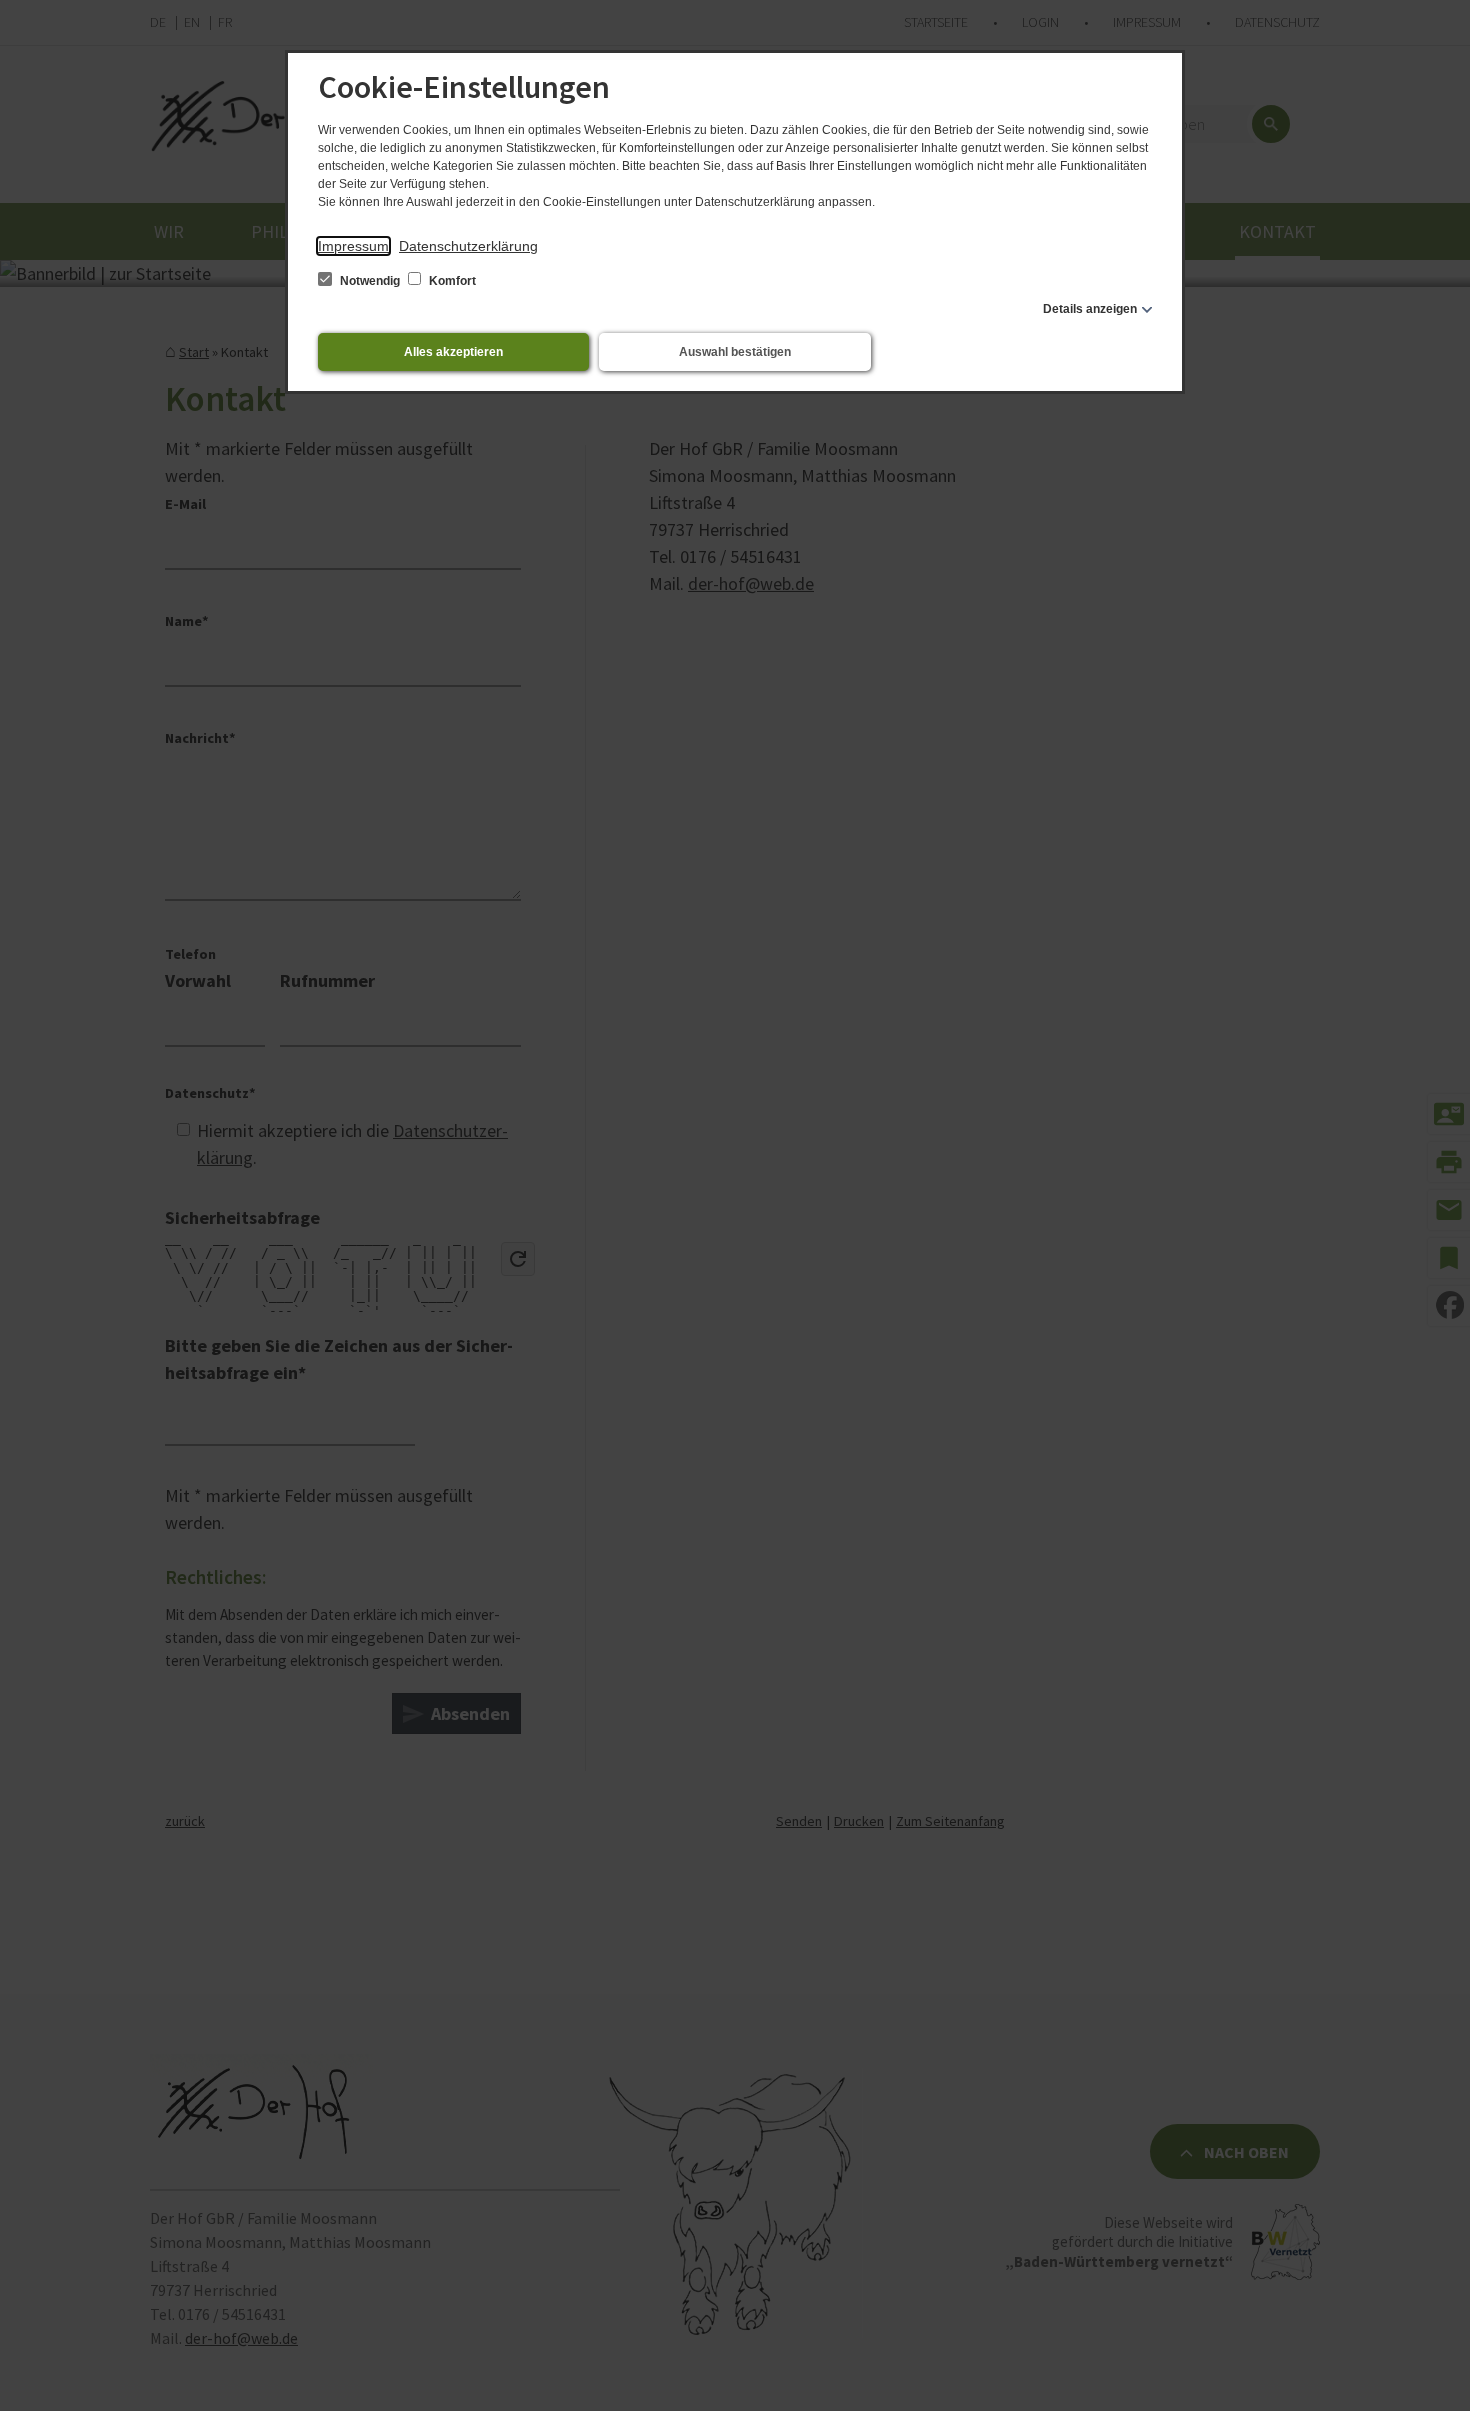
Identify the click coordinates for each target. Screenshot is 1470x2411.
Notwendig (370, 281)
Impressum (353, 246)
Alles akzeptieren (453, 352)
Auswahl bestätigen (735, 352)
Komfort (451, 281)
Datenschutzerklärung (468, 246)
